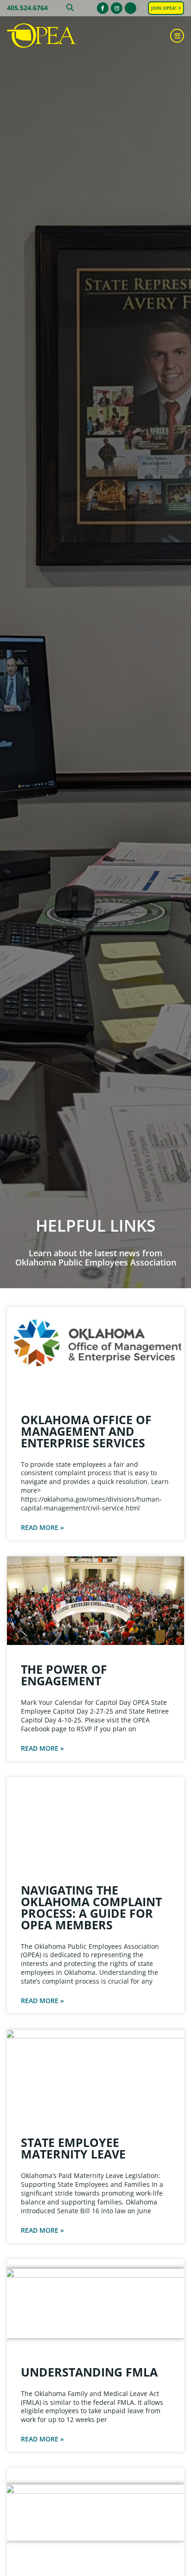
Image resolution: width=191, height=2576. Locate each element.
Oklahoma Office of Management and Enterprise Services (86, 1431)
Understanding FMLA (89, 2372)
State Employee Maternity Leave (73, 2148)
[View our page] (131, 8)
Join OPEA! (165, 8)
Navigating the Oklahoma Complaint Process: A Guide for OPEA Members (91, 1907)
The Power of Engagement (64, 1675)
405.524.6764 (27, 8)
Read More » (42, 1528)
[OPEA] (53, 36)
